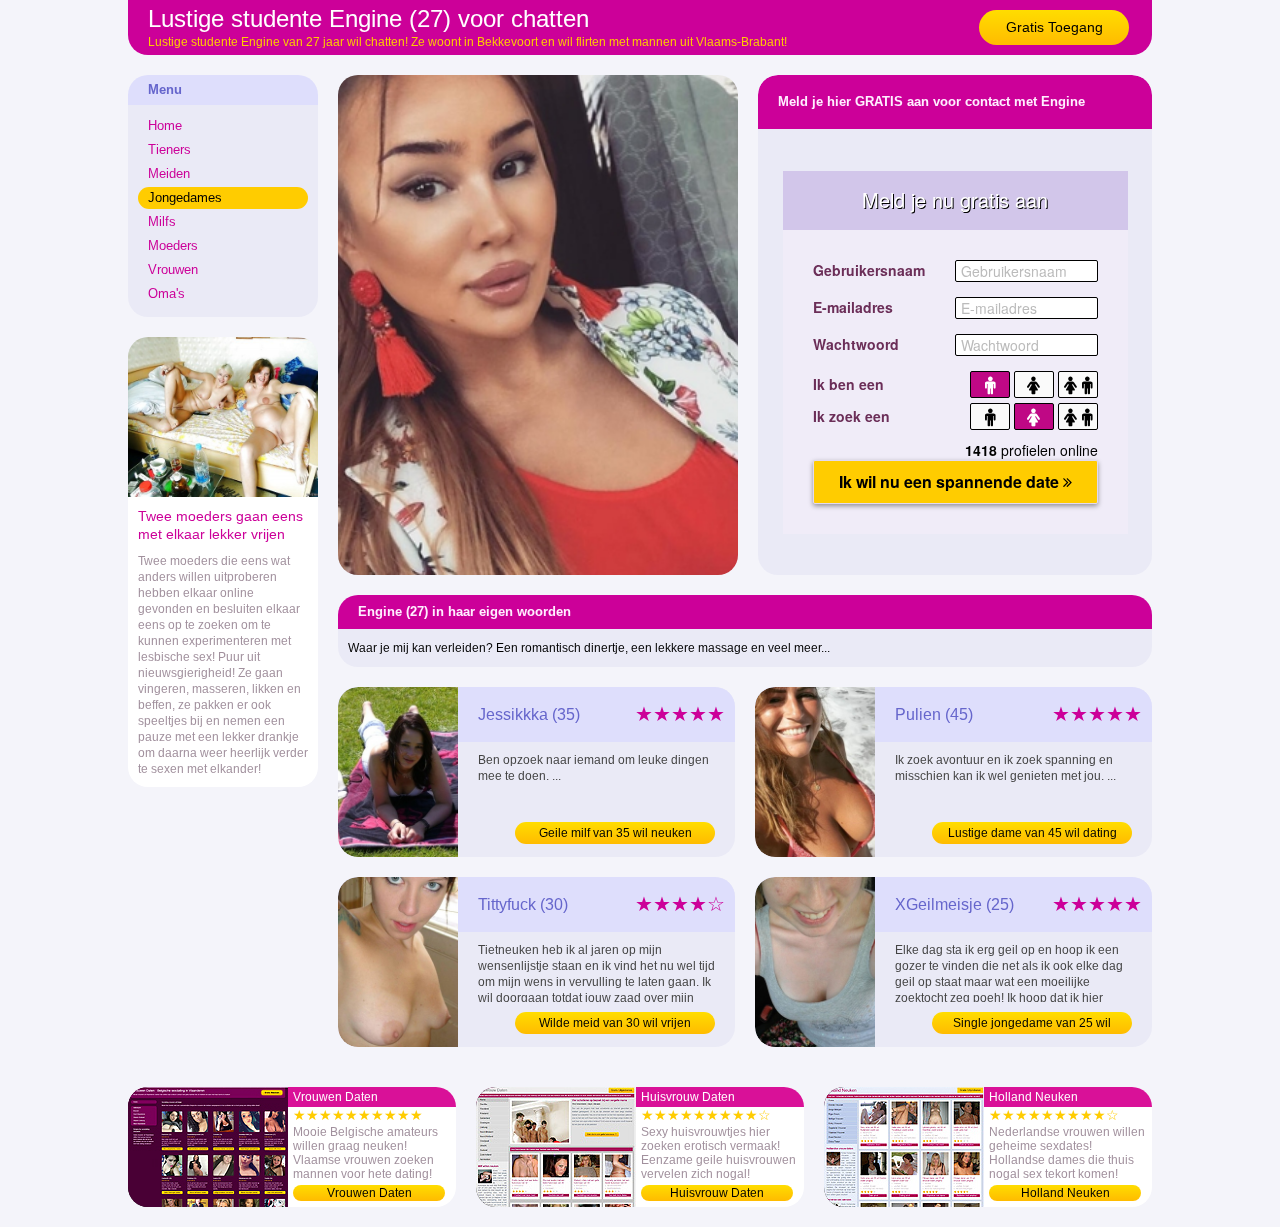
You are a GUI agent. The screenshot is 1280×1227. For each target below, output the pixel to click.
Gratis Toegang (1054, 27)
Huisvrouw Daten (717, 1193)
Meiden (169, 173)
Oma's (166, 293)
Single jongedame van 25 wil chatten (1032, 1025)
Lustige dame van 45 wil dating (1032, 833)
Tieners (169, 149)
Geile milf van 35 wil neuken (615, 833)
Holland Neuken (1065, 1193)
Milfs (162, 221)
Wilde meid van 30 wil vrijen (615, 1023)
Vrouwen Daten (369, 1193)
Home (165, 125)
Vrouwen (173, 269)
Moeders (173, 245)
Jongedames (185, 197)
